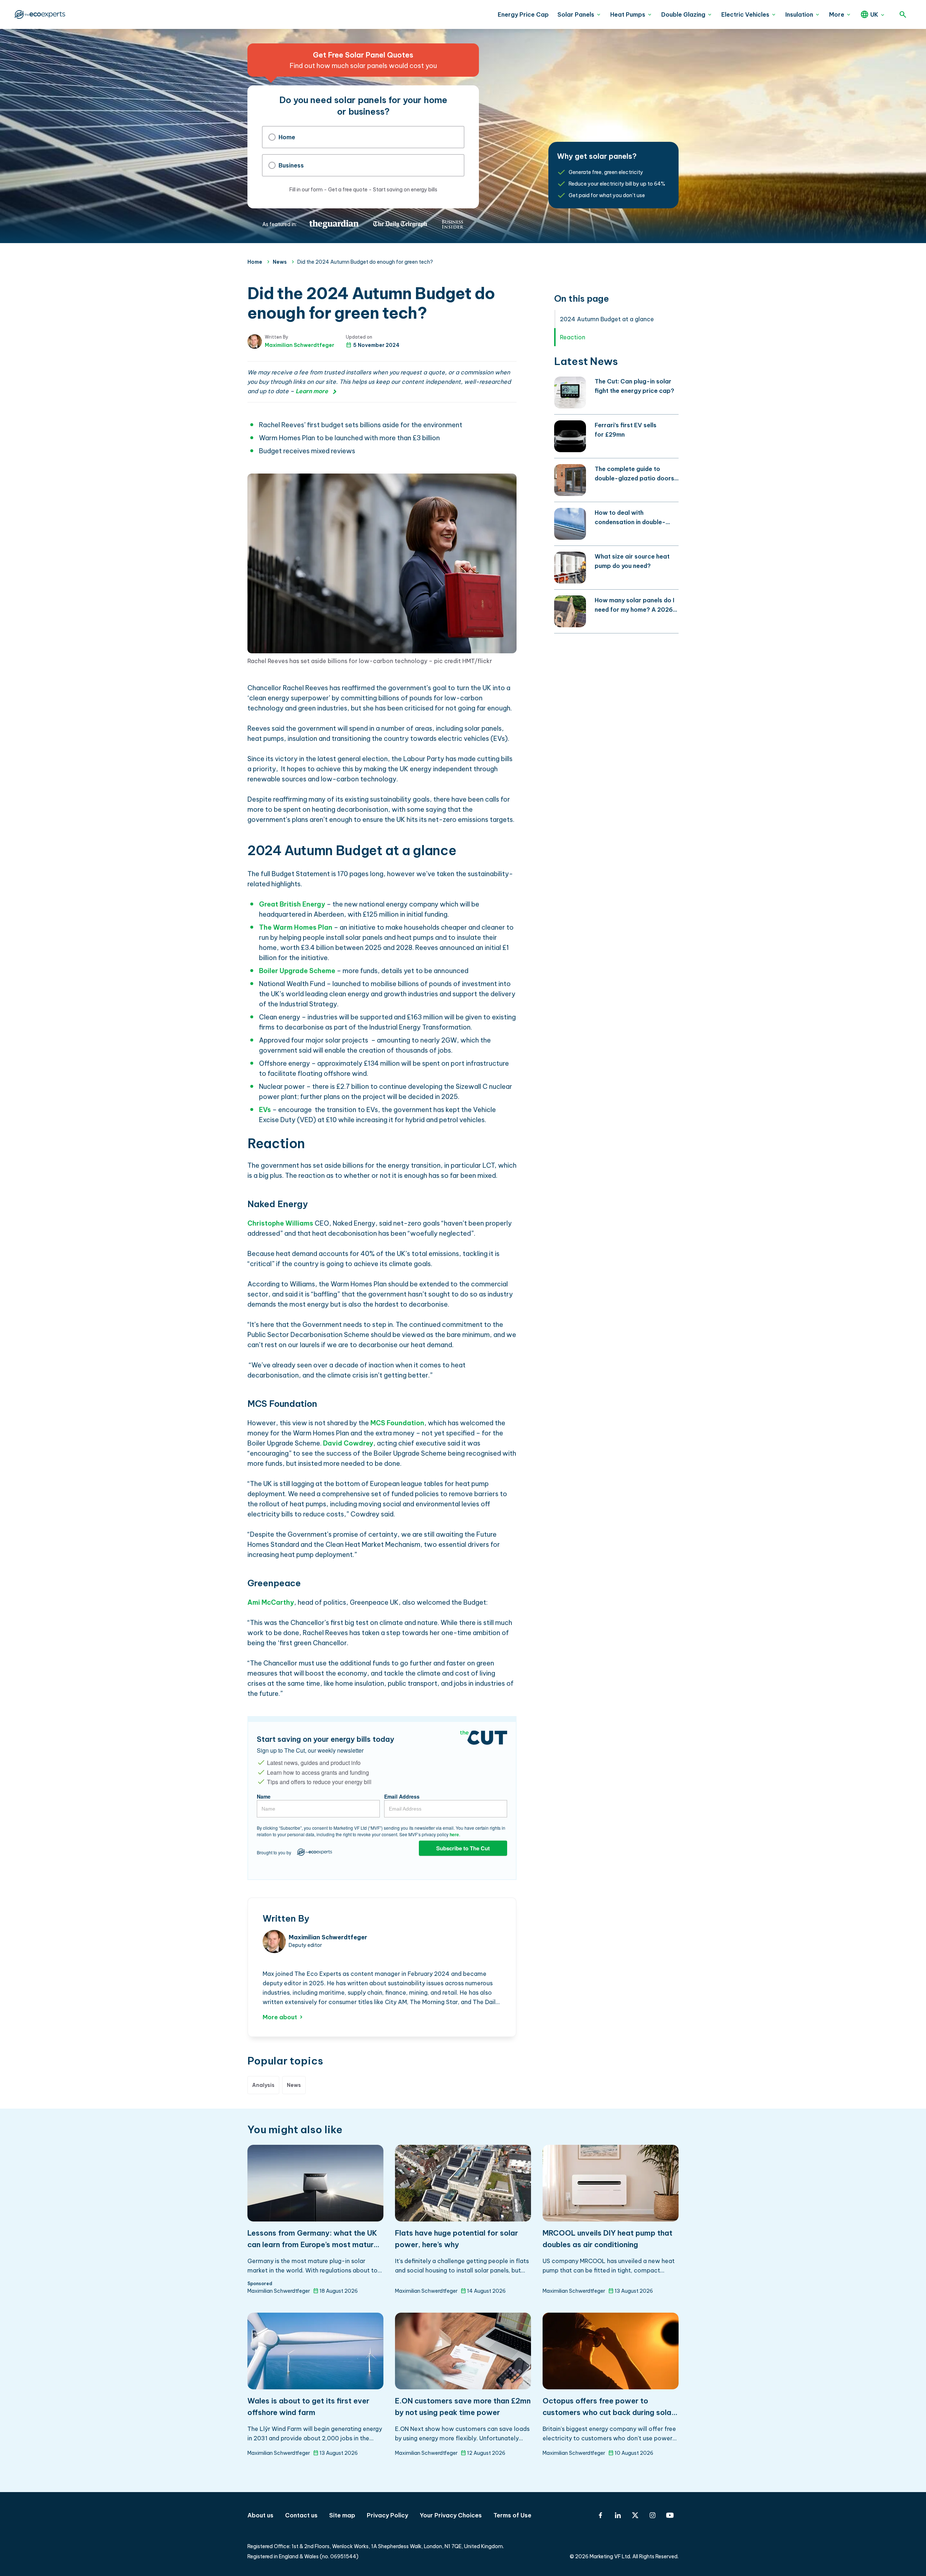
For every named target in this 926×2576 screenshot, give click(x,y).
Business (291, 165)
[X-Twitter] (635, 2515)
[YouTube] (670, 2515)
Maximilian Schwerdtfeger (300, 345)
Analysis (263, 2085)
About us (260, 2515)
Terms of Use (512, 2515)
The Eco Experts (39, 14)
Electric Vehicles (745, 14)
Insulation (799, 14)
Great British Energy (292, 904)
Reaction (573, 337)
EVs (265, 1110)
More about (280, 2017)
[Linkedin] (618, 2515)
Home (287, 137)
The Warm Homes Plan (296, 927)
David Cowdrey (348, 1443)
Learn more (312, 391)
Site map (342, 2515)
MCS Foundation (397, 1423)
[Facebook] (600, 2515)
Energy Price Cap (523, 14)
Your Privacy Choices (451, 2515)
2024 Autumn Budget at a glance (607, 319)
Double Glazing (683, 14)
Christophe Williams (280, 1223)
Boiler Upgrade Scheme (297, 971)
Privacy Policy (387, 2515)
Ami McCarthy (271, 1602)
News (280, 262)
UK (874, 14)
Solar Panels (576, 14)
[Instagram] (653, 2515)
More (837, 14)
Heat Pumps (628, 14)
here (454, 1834)
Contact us (301, 2515)
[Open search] (903, 14)
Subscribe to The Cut (463, 1848)
